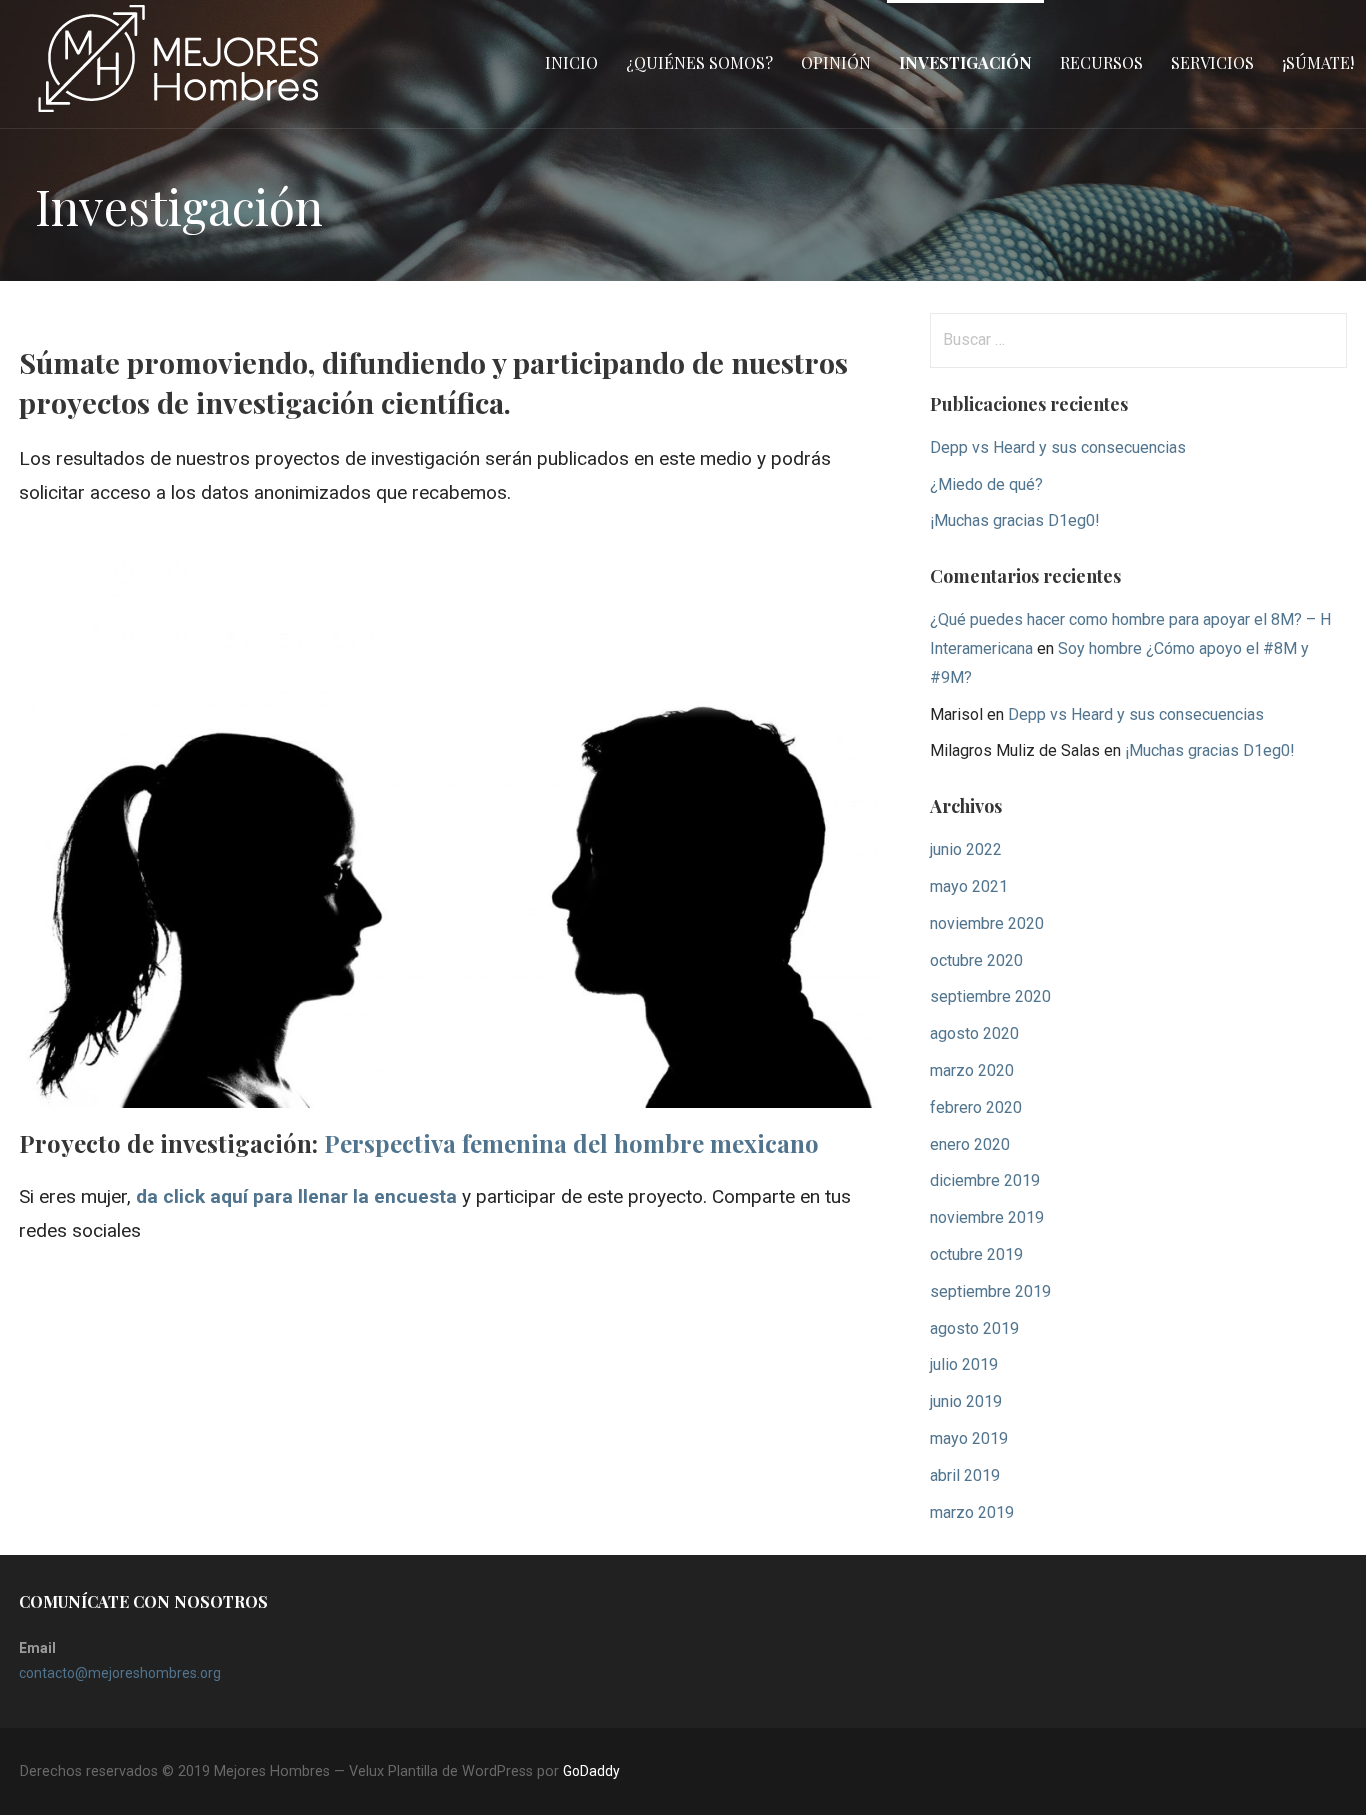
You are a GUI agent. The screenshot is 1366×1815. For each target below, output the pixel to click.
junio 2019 (966, 1401)
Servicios (1212, 62)
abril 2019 (965, 1475)
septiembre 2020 (990, 996)
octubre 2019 (976, 1254)
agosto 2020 (974, 1033)
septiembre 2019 (990, 1291)
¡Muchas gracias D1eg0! (1015, 520)
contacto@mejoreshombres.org (120, 1673)
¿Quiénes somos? (699, 62)
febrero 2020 (976, 1107)
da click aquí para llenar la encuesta (296, 1196)
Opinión (836, 62)
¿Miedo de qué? (986, 484)
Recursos (1101, 62)
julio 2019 (964, 1364)
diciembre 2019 (985, 1180)
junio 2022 (966, 849)
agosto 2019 (974, 1328)
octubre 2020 (976, 960)
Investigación (965, 62)
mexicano (571, 1143)
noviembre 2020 (987, 923)
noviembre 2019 (987, 1217)
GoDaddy (591, 1771)
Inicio (571, 62)
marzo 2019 (972, 1512)
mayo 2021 (969, 886)
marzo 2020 (972, 1070)
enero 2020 (970, 1144)
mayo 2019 (969, 1438)
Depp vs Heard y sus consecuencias (1058, 447)
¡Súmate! (1318, 62)
